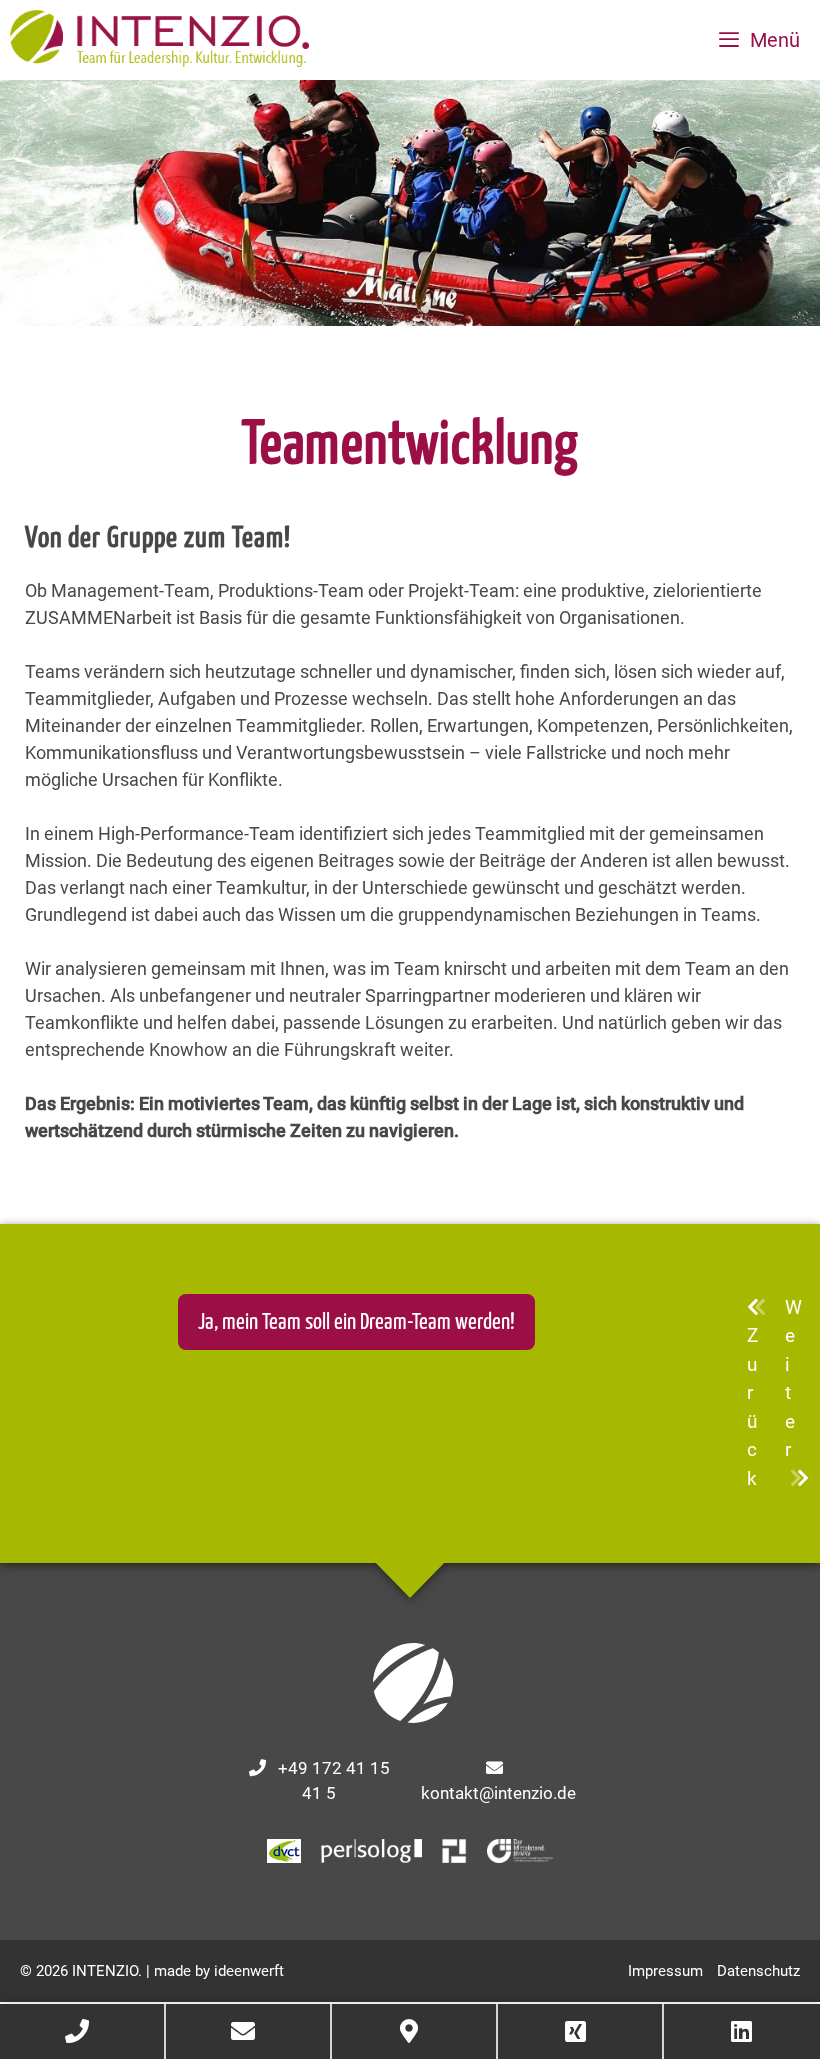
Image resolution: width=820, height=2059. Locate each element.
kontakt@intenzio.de (498, 1793)
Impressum (665, 1971)
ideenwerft (249, 1971)
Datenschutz (758, 1971)
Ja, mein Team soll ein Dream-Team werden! (356, 1322)
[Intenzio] (159, 40)
